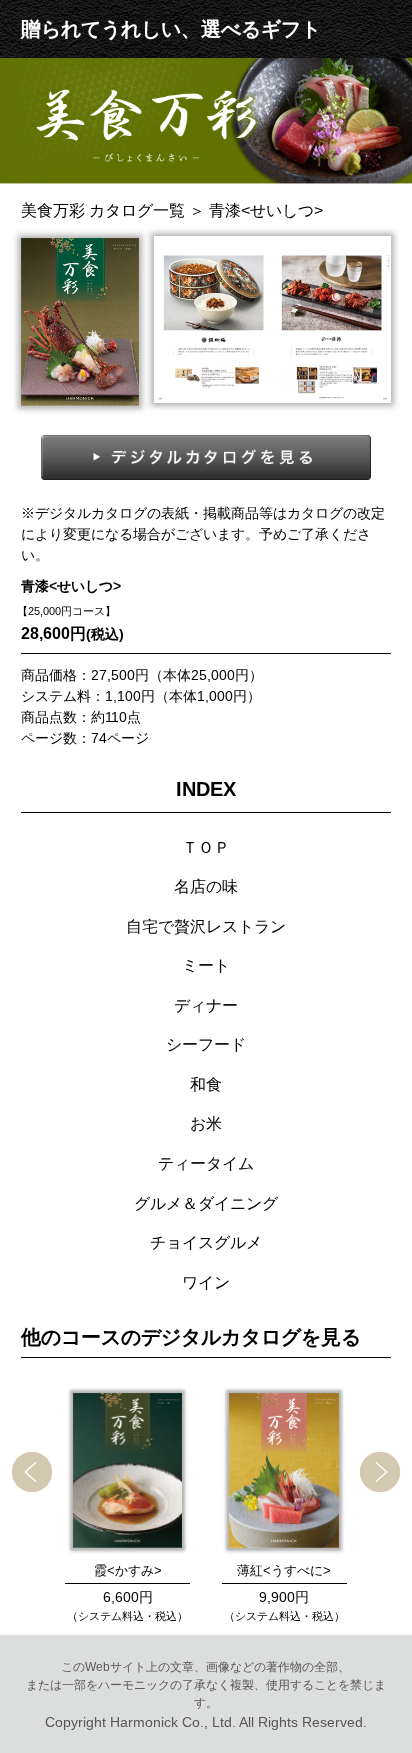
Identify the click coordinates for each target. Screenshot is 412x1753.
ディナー (206, 1005)
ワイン (206, 1282)
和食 (206, 1084)
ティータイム (206, 1163)
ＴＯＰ (206, 847)
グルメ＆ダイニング (206, 1203)
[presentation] (32, 1472)
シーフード (206, 1044)
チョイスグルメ (206, 1242)
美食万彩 (103, 210)
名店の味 (206, 886)
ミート (206, 965)
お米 (206, 1123)
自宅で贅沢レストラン (206, 926)
